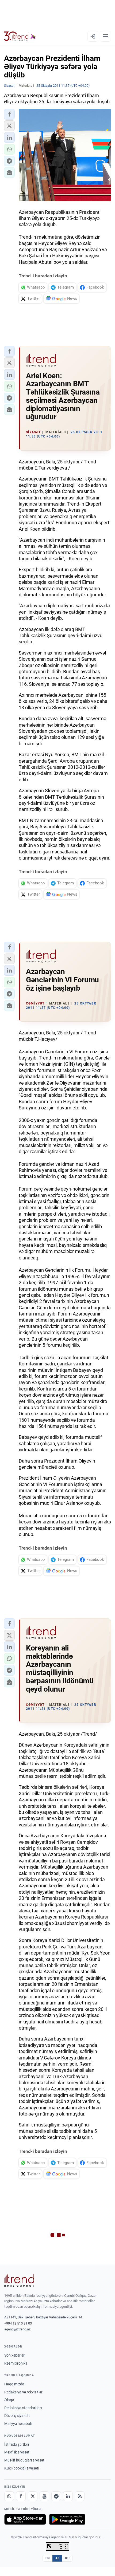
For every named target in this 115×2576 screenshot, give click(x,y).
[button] (9, 114)
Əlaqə (9, 2400)
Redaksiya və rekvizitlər (23, 2392)
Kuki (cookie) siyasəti (22, 2468)
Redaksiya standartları (23, 2408)
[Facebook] (21, 2496)
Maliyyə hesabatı (18, 2424)
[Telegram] (56, 2496)
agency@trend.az (17, 2329)
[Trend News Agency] (19, 2280)
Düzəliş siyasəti (17, 2416)
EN (48, 2558)
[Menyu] (105, 36)
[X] (33, 2496)
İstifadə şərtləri (17, 2444)
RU (67, 2558)
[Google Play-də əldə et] (67, 2519)
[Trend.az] (20, 36)
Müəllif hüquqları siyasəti (25, 2460)
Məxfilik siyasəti (17, 2452)
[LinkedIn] (68, 2496)
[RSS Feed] (80, 2496)
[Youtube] (44, 2496)
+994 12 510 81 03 (18, 2323)
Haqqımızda (14, 2384)
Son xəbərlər (14, 2355)
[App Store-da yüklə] (25, 2519)
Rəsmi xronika (16, 2363)
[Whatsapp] (9, 2496)
